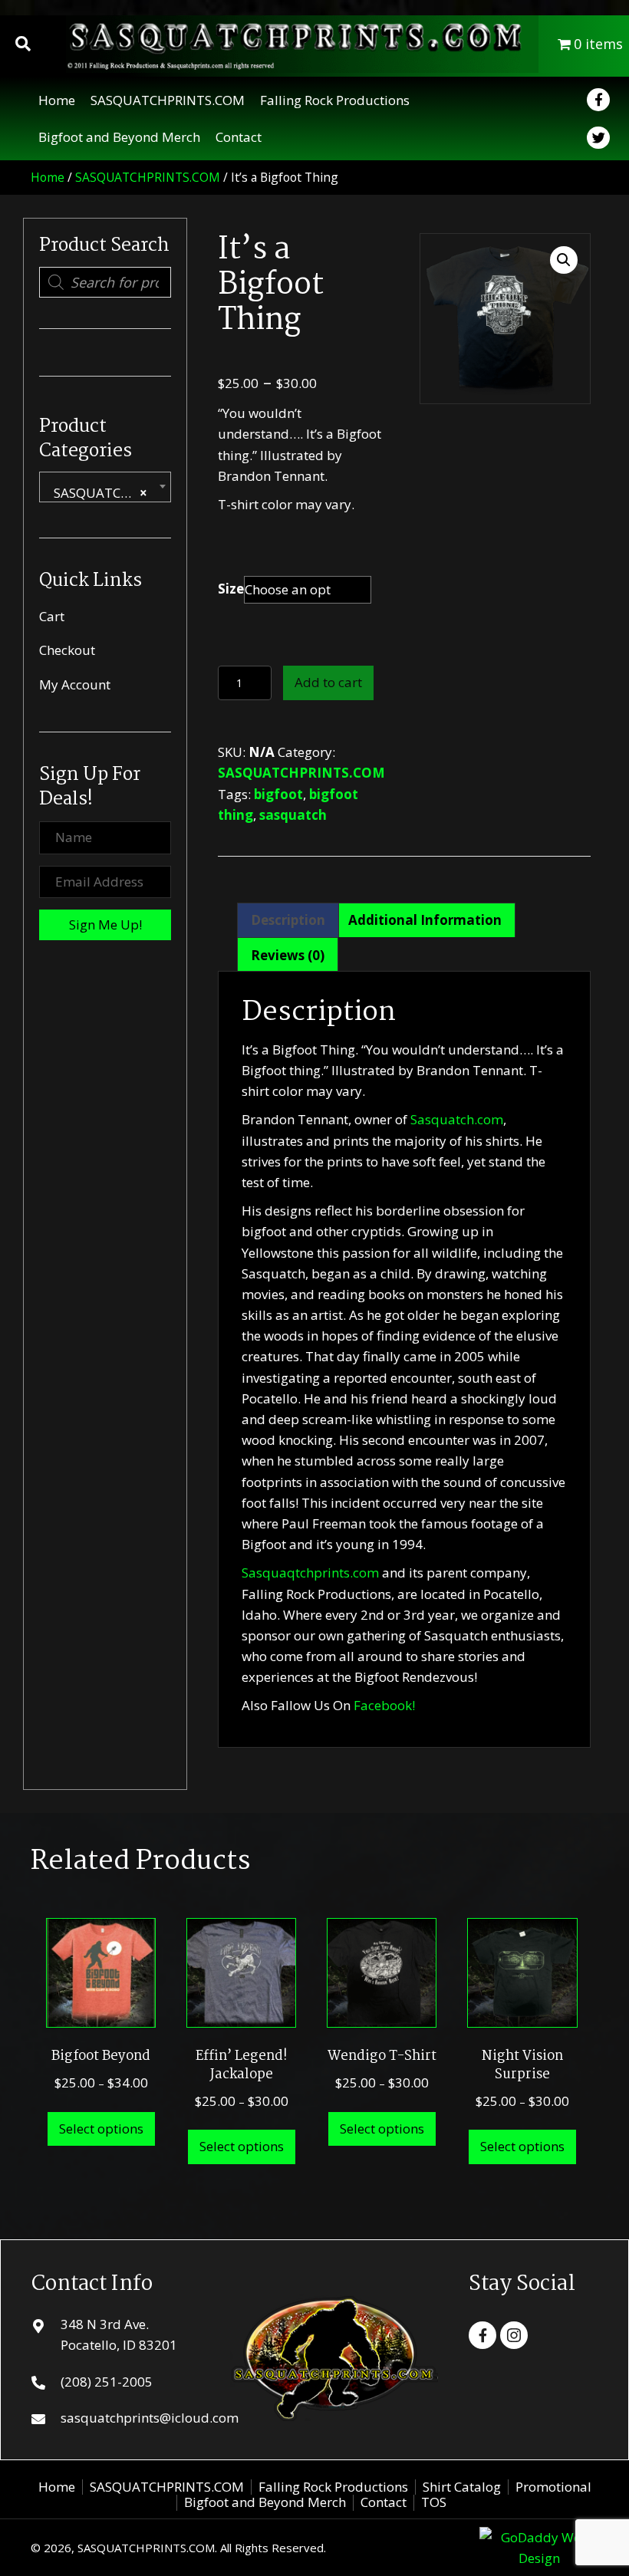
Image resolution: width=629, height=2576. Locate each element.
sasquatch (293, 815)
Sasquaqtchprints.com (310, 1573)
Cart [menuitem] (52, 616)
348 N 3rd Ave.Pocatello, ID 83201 (119, 2334)
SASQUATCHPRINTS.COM (148, 177)
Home (48, 177)
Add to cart (328, 682)
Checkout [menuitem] (67, 650)
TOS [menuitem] (434, 2502)
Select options (101, 2129)
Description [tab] (288, 920)
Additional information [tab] (425, 920)
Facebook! (384, 1705)
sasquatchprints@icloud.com (150, 2418)
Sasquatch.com (457, 1119)
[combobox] (105, 487)
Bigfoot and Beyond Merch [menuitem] (265, 2502)
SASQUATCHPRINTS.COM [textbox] (108, 493)
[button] (105, 925)
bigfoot (278, 794)
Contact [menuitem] (384, 2502)
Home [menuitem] (57, 2487)
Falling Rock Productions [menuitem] (333, 2487)
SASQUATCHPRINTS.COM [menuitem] (167, 2487)
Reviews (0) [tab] (288, 955)
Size (231, 589)
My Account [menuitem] (75, 684)
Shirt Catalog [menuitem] (462, 2487)
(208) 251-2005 (107, 2382)
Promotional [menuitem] (553, 2487)
